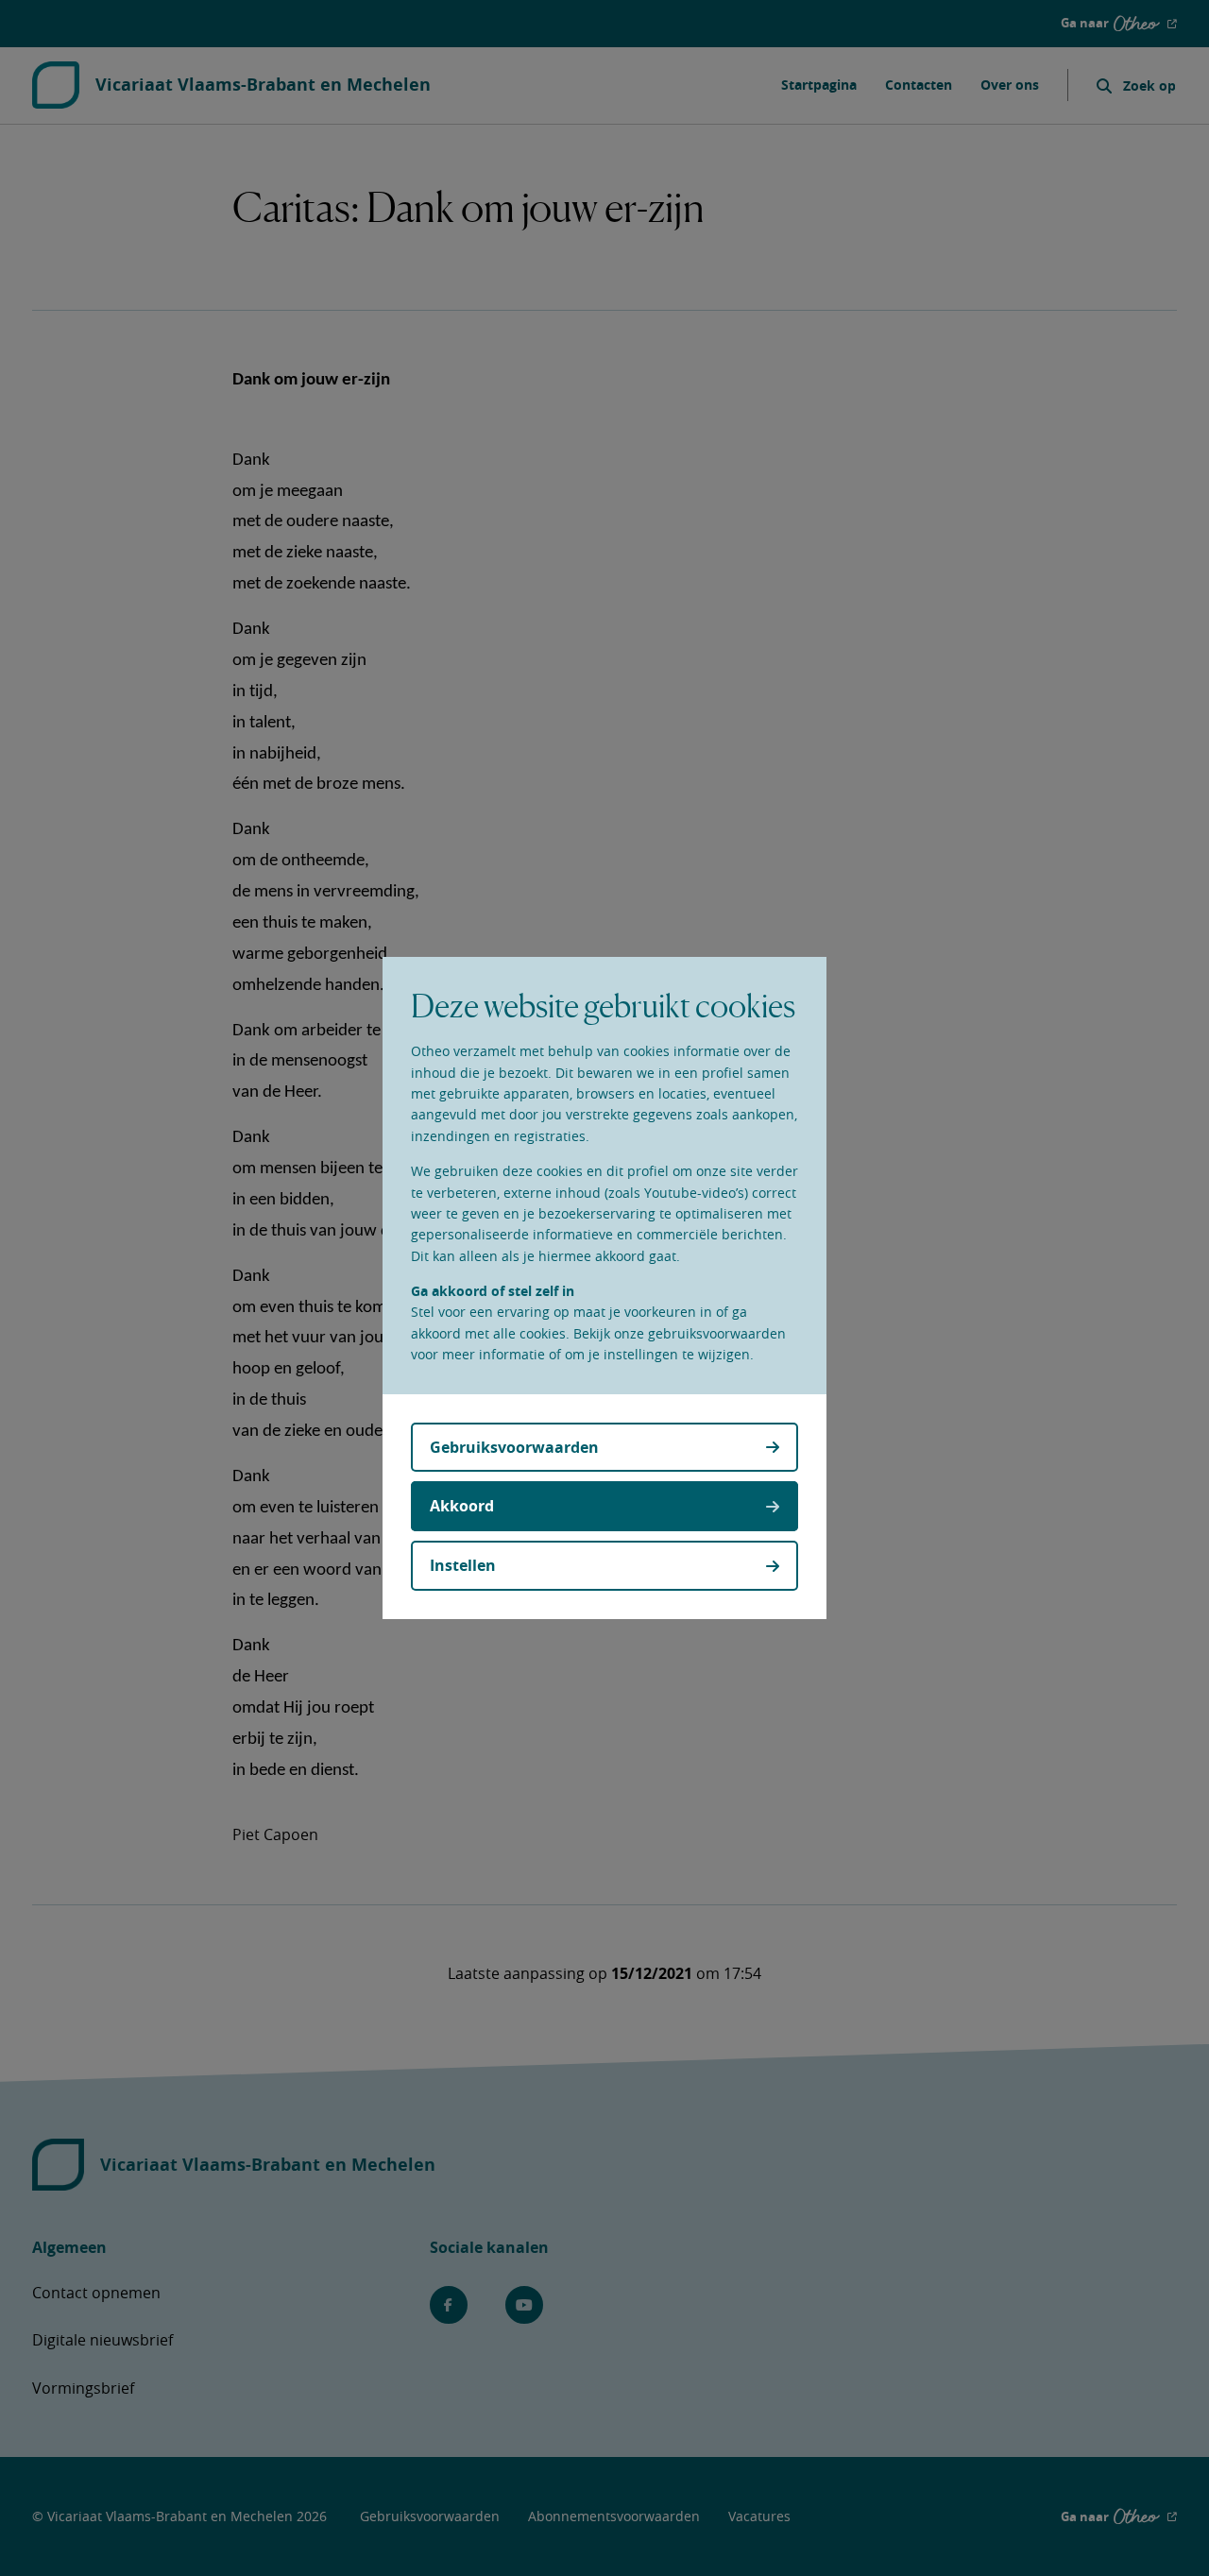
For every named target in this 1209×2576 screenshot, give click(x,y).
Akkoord (462, 1506)
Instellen (463, 1565)
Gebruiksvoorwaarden (514, 1447)
